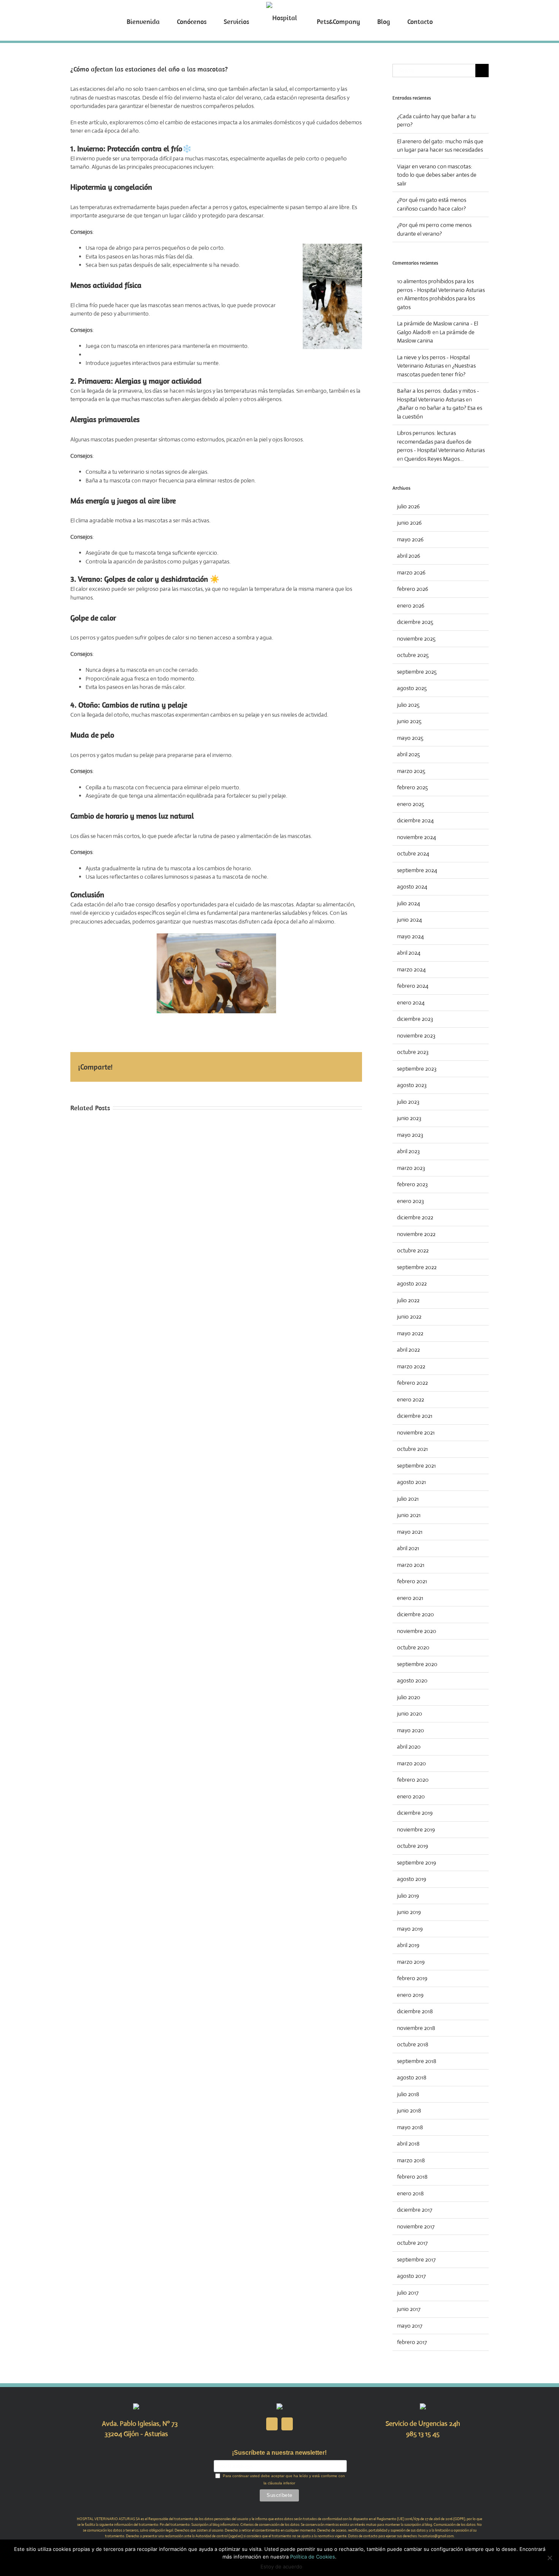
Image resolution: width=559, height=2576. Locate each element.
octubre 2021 (412, 1449)
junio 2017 (409, 2309)
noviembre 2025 (416, 639)
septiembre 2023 (417, 1069)
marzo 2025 (411, 771)
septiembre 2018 (417, 2061)
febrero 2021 (412, 1581)
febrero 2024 (413, 986)
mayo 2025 (410, 738)
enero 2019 (410, 1995)
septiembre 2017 (416, 2259)
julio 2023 (408, 1102)
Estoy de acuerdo (281, 2566)
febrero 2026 (413, 589)
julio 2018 (408, 2094)
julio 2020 (409, 1697)
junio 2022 (409, 1317)
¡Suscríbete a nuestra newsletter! (279, 2453)
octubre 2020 (413, 1647)
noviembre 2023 (416, 1036)
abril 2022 (408, 1350)
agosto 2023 (412, 1085)
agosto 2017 (411, 2276)
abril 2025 (408, 754)
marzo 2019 (411, 1962)
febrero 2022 (412, 1383)
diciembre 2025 (415, 622)
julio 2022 (408, 1300)
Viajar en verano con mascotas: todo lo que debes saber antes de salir (437, 175)
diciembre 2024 (415, 820)
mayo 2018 (410, 2127)
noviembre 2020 (417, 1631)
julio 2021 (408, 1499)
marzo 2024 (411, 969)
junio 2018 (409, 2110)
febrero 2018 (412, 2177)
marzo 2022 (411, 1366)
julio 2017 (408, 2293)
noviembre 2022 (416, 1234)
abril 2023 (408, 1151)
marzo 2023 (411, 1168)
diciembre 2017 (415, 2210)
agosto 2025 (412, 688)
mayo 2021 (410, 1532)
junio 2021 (409, 1515)
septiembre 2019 (417, 1863)
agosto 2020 (412, 1680)
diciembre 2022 (415, 1217)
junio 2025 (409, 721)
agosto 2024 (412, 886)
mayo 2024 (411, 936)
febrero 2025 (412, 787)
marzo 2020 (411, 1763)
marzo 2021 (411, 1565)
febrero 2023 (412, 1184)
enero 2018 (410, 2193)
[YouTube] (287, 2424)
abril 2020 (409, 1747)
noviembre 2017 (416, 2226)
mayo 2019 (410, 1929)
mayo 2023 (410, 1135)
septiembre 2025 (417, 672)
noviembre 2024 (417, 837)
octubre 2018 (413, 2044)
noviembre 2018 (416, 2028)
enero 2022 (411, 1399)
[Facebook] (272, 2424)
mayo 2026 (410, 539)
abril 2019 (408, 1945)
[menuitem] (171, 21)
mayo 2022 (410, 1333)
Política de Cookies (313, 2557)
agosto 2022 (412, 1283)
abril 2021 (408, 1548)
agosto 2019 (412, 1879)
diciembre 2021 (415, 1416)
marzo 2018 (411, 2160)
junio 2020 (410, 1713)
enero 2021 (410, 1598)
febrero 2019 (412, 1978)
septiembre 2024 (417, 870)
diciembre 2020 (415, 1614)
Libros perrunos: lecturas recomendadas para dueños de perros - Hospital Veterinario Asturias (441, 441)
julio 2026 (408, 506)
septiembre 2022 (417, 1267)
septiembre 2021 (416, 1466)
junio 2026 (409, 523)
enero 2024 (411, 1002)
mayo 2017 (410, 2326)
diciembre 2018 (415, 2011)
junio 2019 (409, 1912)
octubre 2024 (413, 853)
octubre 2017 (412, 2243)
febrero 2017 (412, 2342)
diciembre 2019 (415, 1813)
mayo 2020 (411, 1730)
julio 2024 (409, 903)
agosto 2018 (412, 2077)
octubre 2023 (413, 1052)
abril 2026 (409, 556)
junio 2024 (410, 920)
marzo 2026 (411, 572)
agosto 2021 (411, 1482)
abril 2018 (408, 2143)
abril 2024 (409, 953)
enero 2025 (411, 804)
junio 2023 (409, 1118)
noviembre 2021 (416, 1432)
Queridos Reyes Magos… (434, 459)
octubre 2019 (413, 1846)
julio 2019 (408, 1896)
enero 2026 (411, 606)
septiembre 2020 (417, 1664)
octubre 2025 (413, 655)
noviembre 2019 (416, 1829)
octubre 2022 (413, 1250)
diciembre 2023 (415, 1019)
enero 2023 (411, 1201)
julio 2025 (408, 705)
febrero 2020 (413, 1780)
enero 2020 (411, 1796)
